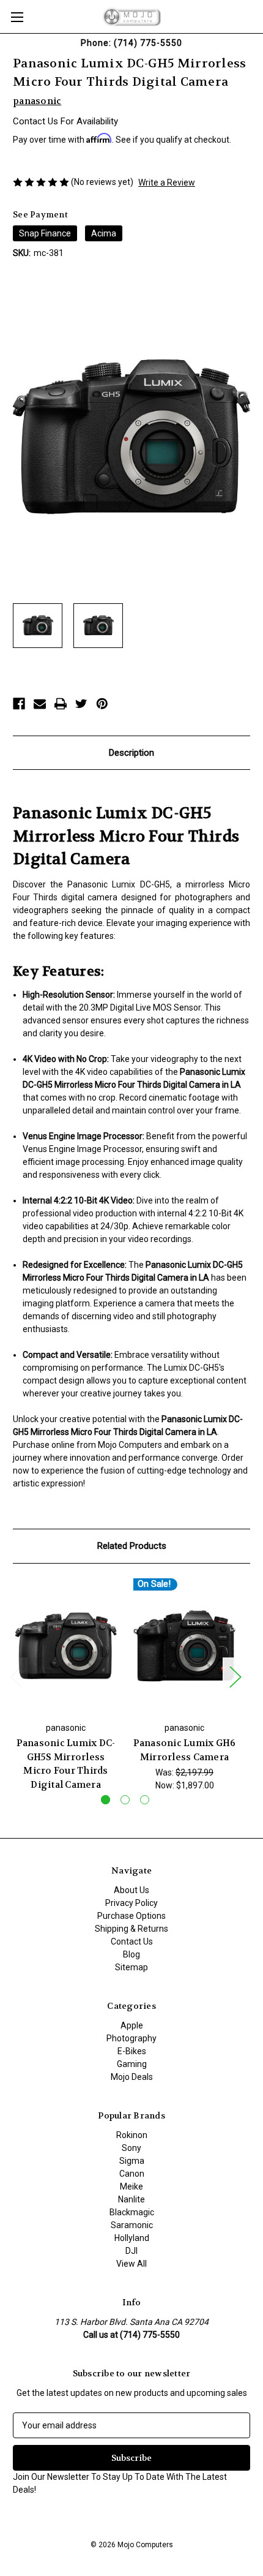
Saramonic (132, 2225)
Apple (132, 2025)
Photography (131, 2038)
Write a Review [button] (167, 183)
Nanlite (131, 2199)
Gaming (132, 2064)
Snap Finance (45, 233)
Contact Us (132, 1941)
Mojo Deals (132, 2077)
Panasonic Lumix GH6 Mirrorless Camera (185, 1750)
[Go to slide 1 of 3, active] (106, 1800)
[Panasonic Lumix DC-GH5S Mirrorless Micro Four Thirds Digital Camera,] (66, 1646)
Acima (104, 233)
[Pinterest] (102, 704)
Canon (132, 2174)
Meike (131, 2186)
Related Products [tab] (132, 1546)
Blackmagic (132, 2212)
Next (235, 1676)
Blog (131, 1954)
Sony (131, 2148)
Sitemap (131, 1967)
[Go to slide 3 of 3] (145, 1800)
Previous (16, 1676)
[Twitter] (81, 704)
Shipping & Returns (131, 1929)
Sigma (132, 2161)
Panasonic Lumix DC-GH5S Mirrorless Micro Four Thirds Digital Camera (66, 1764)
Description (131, 753)
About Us (131, 1890)
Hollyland (132, 2238)
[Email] (40, 704)
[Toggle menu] (17, 17)
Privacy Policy (131, 1903)
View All (131, 2264)
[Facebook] (19, 704)
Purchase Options (131, 1916)
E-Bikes (132, 2051)
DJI (131, 2251)
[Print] (61, 704)
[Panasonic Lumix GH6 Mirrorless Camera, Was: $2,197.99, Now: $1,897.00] (184, 1646)
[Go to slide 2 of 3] (125, 1800)
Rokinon (132, 2135)
